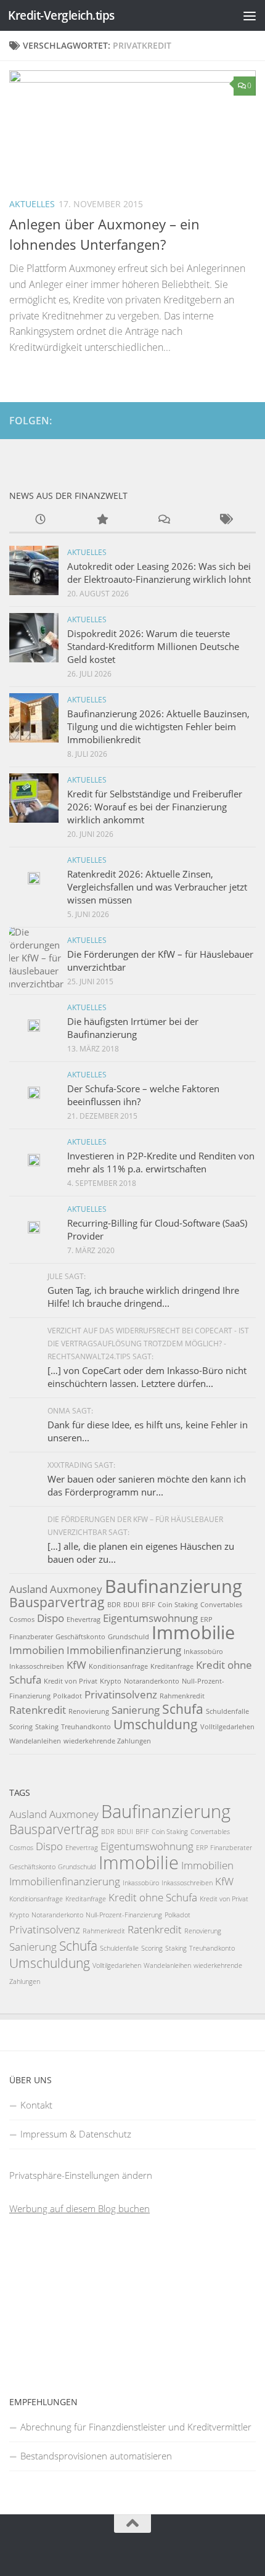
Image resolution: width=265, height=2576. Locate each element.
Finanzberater (31, 1637)
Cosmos (22, 1619)
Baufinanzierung (173, 1586)
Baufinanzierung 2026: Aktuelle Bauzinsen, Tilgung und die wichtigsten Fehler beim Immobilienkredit (158, 726)
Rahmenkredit (182, 1696)
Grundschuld (128, 1637)
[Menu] (250, 15)
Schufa (183, 1709)
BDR (114, 1605)
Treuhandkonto (86, 1727)
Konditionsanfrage (118, 1666)
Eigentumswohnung (150, 1618)
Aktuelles (32, 204)
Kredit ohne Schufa (153, 1897)
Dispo (51, 1618)
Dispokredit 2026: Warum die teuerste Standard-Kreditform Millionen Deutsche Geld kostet (153, 646)
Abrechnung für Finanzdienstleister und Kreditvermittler (136, 2427)
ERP (206, 1619)
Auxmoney (76, 1589)
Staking (47, 1727)
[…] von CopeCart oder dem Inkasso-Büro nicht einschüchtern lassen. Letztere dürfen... (147, 1377)
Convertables (221, 1605)
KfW (76, 1665)
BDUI (131, 1605)
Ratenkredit (38, 1710)
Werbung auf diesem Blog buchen (79, 2208)
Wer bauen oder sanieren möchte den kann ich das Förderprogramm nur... (147, 1485)
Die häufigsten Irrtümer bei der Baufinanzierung (133, 1028)
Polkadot (67, 1696)
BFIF (149, 1605)
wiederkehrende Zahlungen (107, 1741)
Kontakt (36, 2105)
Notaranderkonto (152, 1681)
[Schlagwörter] (225, 520)
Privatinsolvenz (121, 1694)
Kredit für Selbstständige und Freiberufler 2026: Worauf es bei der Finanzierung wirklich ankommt (155, 807)
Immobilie (193, 1632)
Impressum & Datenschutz (76, 2134)
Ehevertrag (84, 1619)
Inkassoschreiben (37, 1666)
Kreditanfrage (172, 1666)
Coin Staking (178, 1605)
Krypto (111, 1681)
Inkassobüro (203, 1652)
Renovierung (89, 1711)
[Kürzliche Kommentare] (163, 520)
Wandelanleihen (35, 1741)
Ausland (28, 1589)
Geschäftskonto (80, 1637)
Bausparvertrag (57, 1602)
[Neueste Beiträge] (40, 520)
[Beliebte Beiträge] (102, 520)
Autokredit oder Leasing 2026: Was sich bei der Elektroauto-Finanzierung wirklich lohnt (159, 573)
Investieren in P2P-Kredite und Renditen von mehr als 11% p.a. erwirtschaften (161, 1162)
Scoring (21, 1727)
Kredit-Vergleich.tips (61, 15)
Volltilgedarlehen (227, 1727)
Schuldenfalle (227, 1711)
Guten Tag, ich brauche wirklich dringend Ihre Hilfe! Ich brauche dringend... (143, 1297)
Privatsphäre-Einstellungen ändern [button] (81, 2175)
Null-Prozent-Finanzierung (124, 1915)
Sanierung (136, 1710)
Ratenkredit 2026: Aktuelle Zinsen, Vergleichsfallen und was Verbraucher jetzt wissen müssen (157, 887)
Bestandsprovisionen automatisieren (96, 2456)
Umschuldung (156, 1724)
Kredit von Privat (71, 1681)
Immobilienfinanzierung (124, 1650)
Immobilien (37, 1650)
